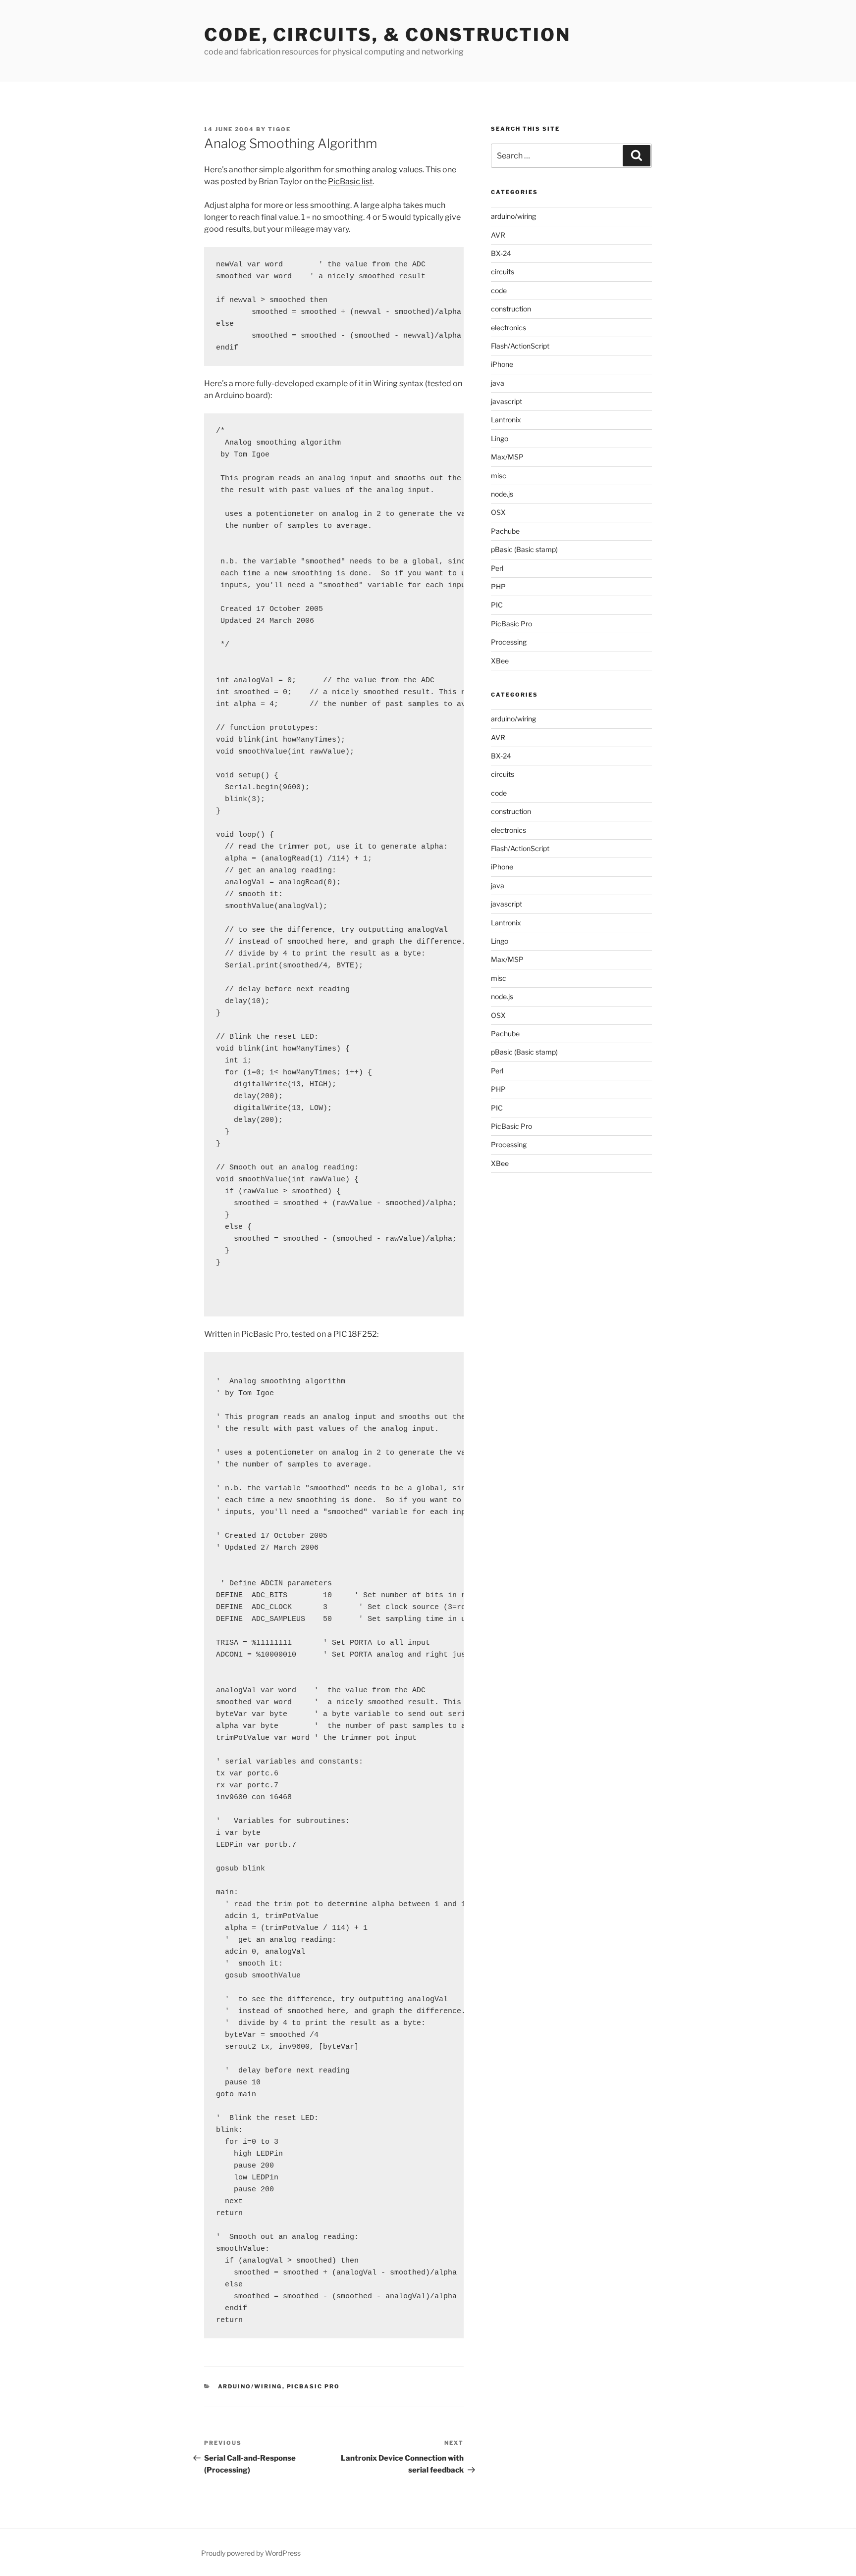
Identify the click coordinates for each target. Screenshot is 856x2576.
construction (511, 309)
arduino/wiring (250, 2386)
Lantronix (506, 420)
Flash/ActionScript (520, 346)
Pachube (505, 531)
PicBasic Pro (314, 2386)
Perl (497, 568)
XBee (500, 661)
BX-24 (501, 253)
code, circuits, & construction (387, 35)
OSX (498, 512)
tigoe (279, 129)
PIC (497, 605)
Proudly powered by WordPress (251, 2553)
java (498, 383)
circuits (503, 272)
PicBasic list (350, 181)
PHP (498, 586)
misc (499, 476)
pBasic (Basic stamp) (524, 549)
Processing (509, 642)
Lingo (500, 438)
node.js (502, 494)
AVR (498, 235)
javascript (507, 401)
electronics (508, 328)
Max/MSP (507, 457)
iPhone (502, 364)
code (499, 290)
